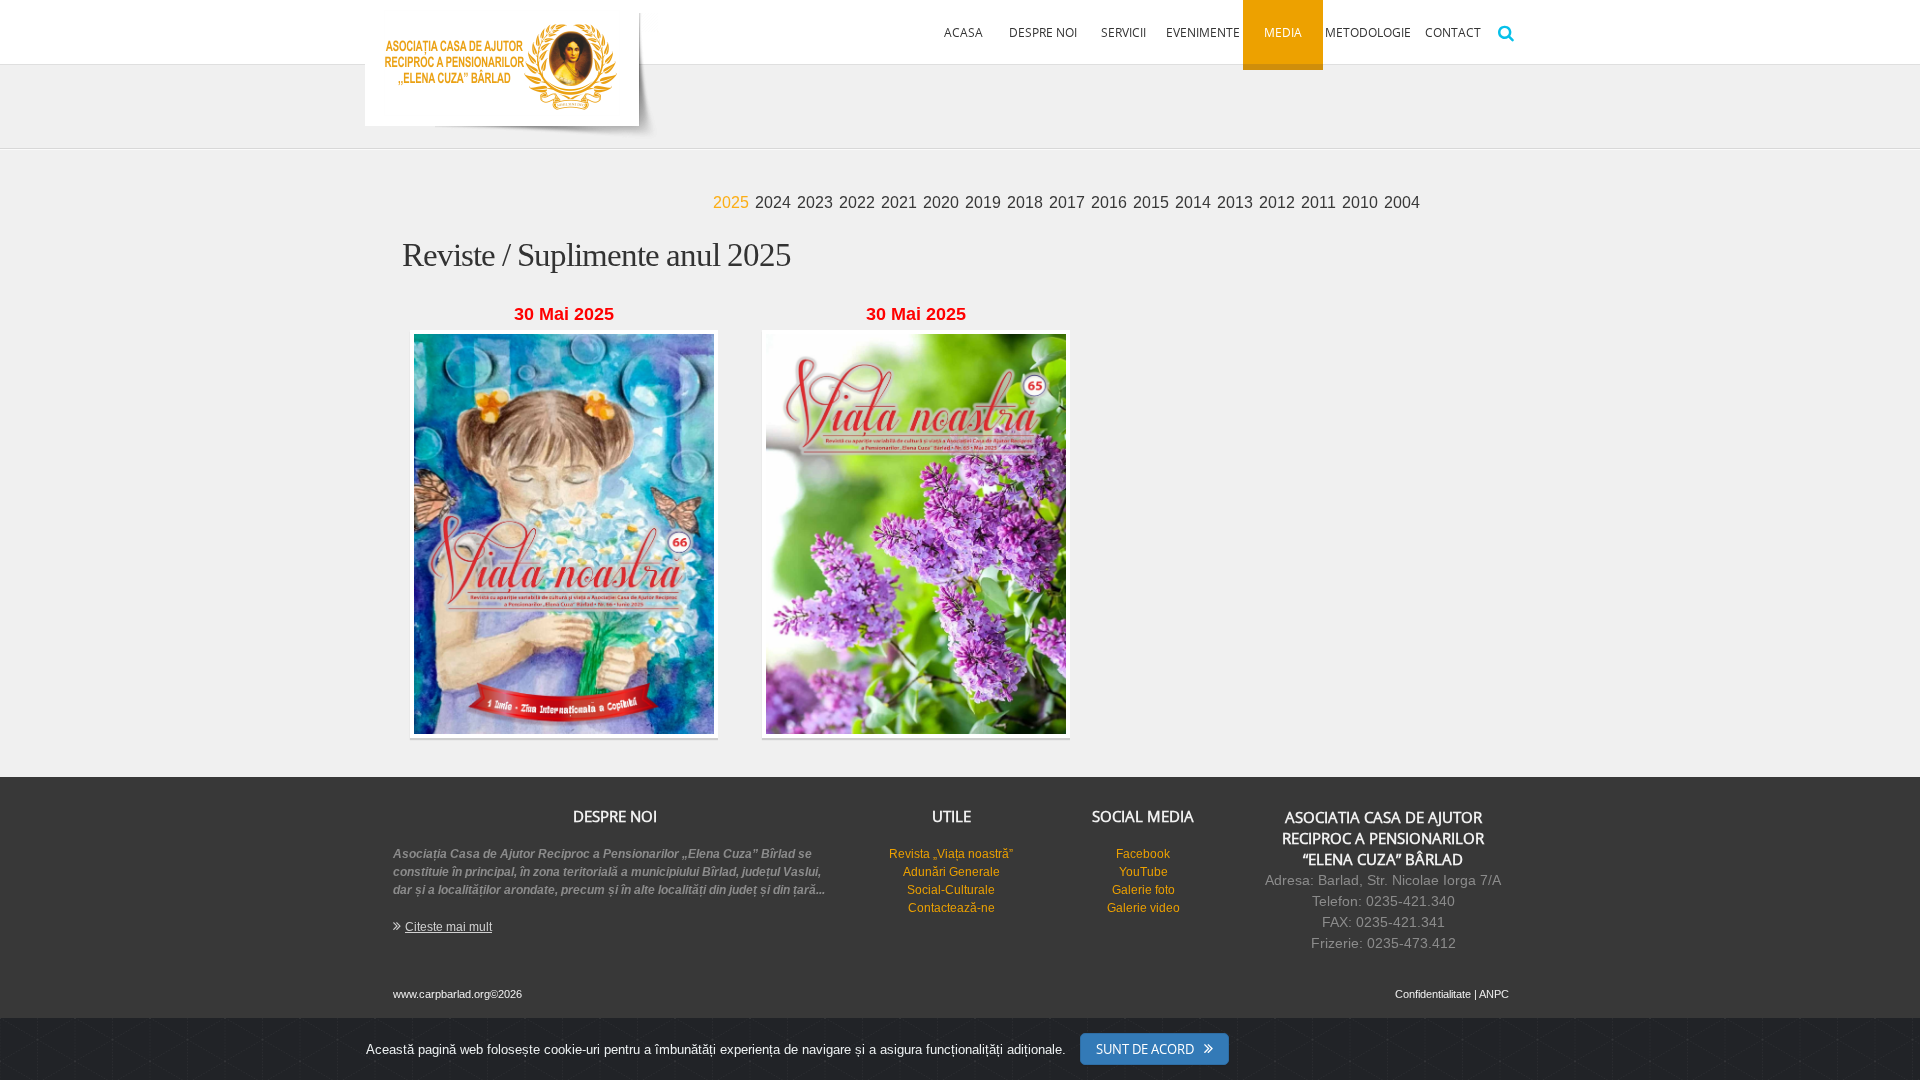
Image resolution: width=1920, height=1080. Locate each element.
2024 (775, 202)
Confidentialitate (1433, 994)
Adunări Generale (951, 872)
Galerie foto (1143, 890)
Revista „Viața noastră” (951, 854)
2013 (1237, 202)
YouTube (1143, 872)
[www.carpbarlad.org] (502, 63)
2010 (1362, 202)
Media (1283, 32)
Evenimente (1203, 32)
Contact (1453, 32)
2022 (859, 202)
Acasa (963, 32)
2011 (1320, 202)
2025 (733, 202)
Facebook (1143, 854)
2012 (1279, 202)
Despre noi (1043, 32)
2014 (1195, 202)
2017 (1069, 202)
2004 (1402, 202)
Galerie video (1143, 908)
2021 (901, 202)
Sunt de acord (1145, 1049)
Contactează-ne (951, 908)
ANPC (1494, 994)
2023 (817, 202)
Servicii (1123, 32)
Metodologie (1368, 32)
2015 (1153, 202)
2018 (1027, 202)
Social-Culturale (951, 890)
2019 (985, 202)
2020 (943, 202)
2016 (1111, 202)
